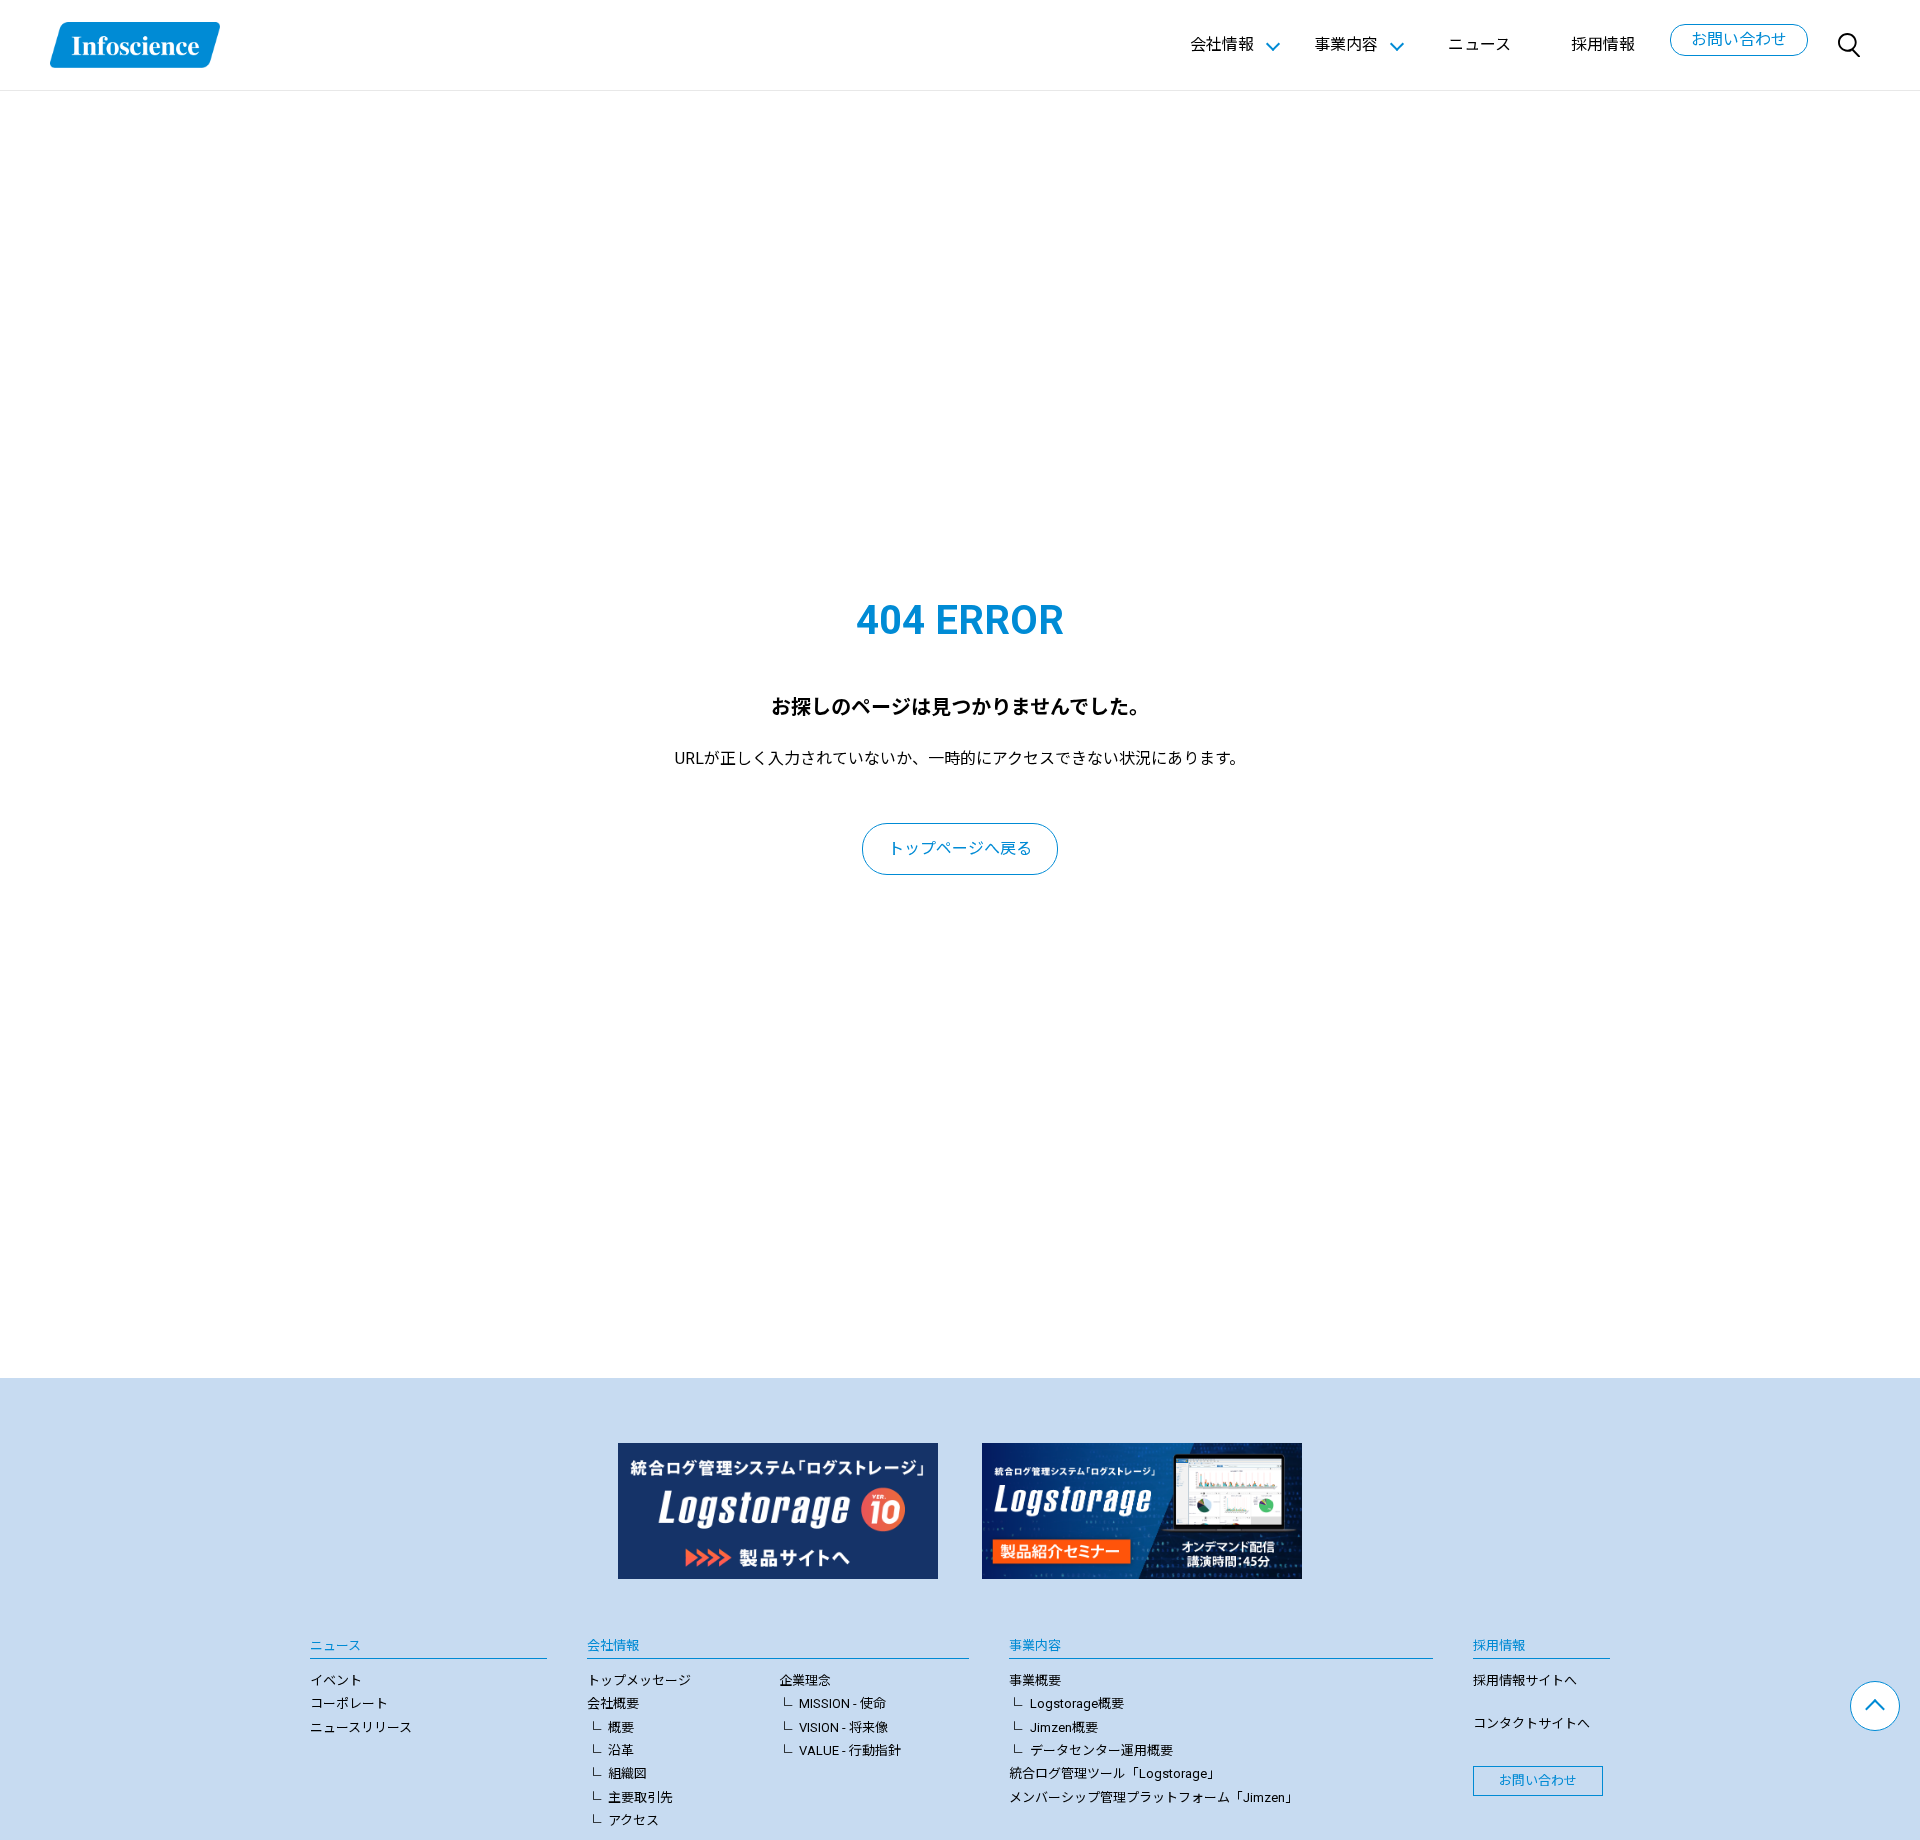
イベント (336, 1680)
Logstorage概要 (1077, 1703)
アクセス (633, 1820)
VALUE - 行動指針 (850, 1750)
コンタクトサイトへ (1531, 1723)
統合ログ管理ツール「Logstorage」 (1114, 1773)
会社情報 (613, 1645)
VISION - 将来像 (843, 1727)
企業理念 (805, 1680)
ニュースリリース (361, 1727)
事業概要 (1035, 1680)
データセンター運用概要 (1101, 1750)
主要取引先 (640, 1797)
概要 (621, 1727)
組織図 (627, 1773)
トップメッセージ (639, 1680)
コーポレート (349, 1703)
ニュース (1479, 44)
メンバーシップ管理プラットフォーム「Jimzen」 (1153, 1797)
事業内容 (1035, 1645)
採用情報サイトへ (1525, 1680)
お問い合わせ (1739, 39)
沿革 (621, 1750)
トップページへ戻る (960, 848)
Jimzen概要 (1064, 1727)
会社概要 (613, 1703)
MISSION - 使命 (842, 1703)
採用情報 (1603, 44)
